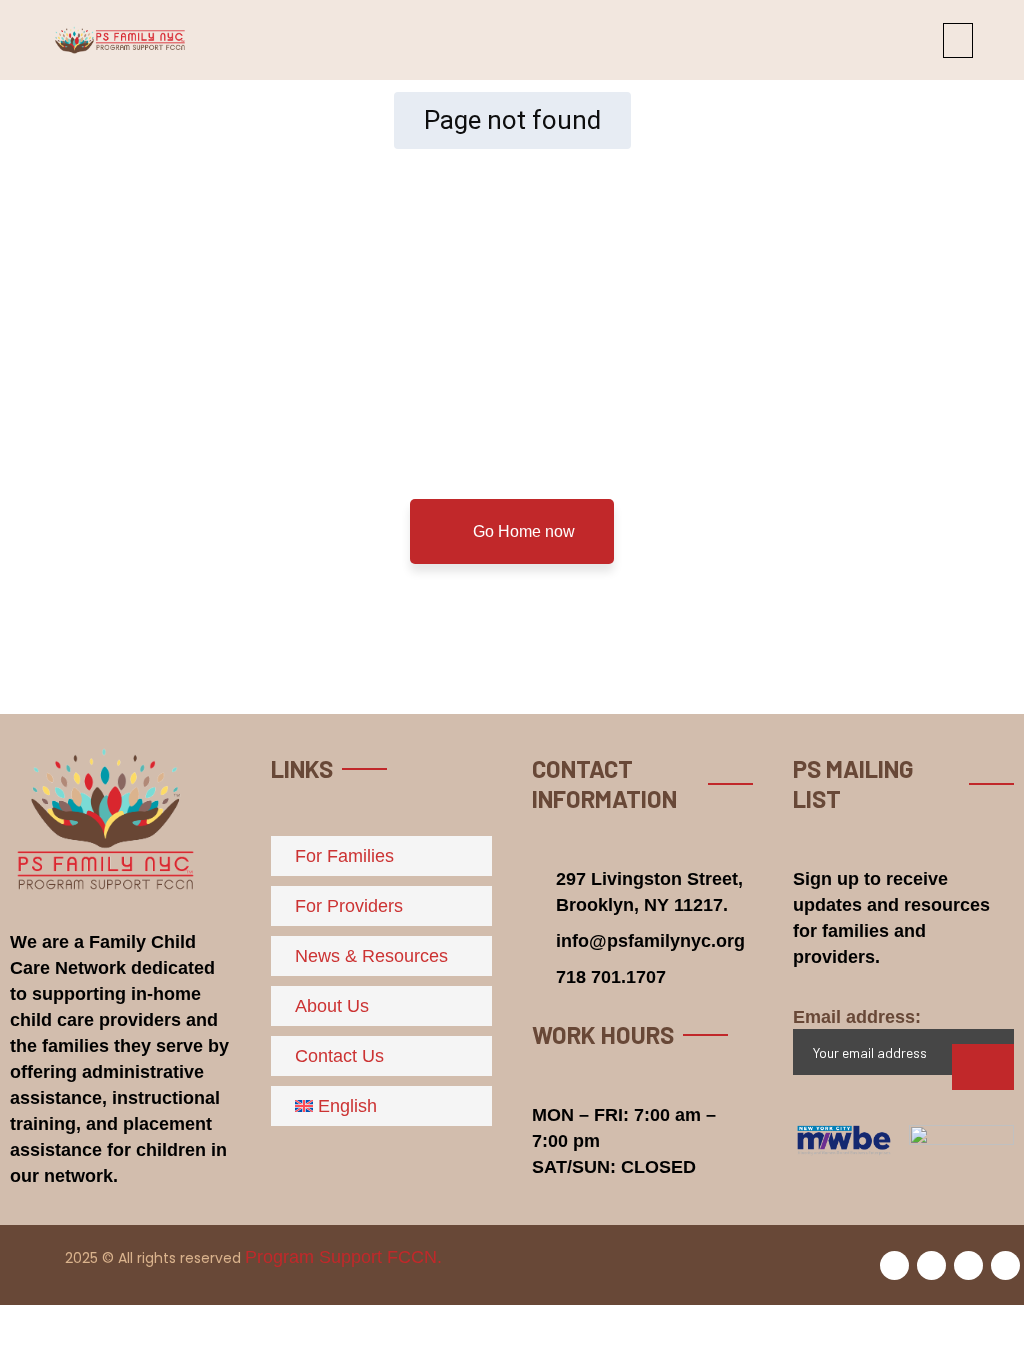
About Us (332, 1006)
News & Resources (371, 956)
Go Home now (522, 531)
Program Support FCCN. (343, 1257)
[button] (958, 40)
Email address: (857, 1017)
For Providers (349, 906)
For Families (344, 856)
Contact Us (339, 1056)
